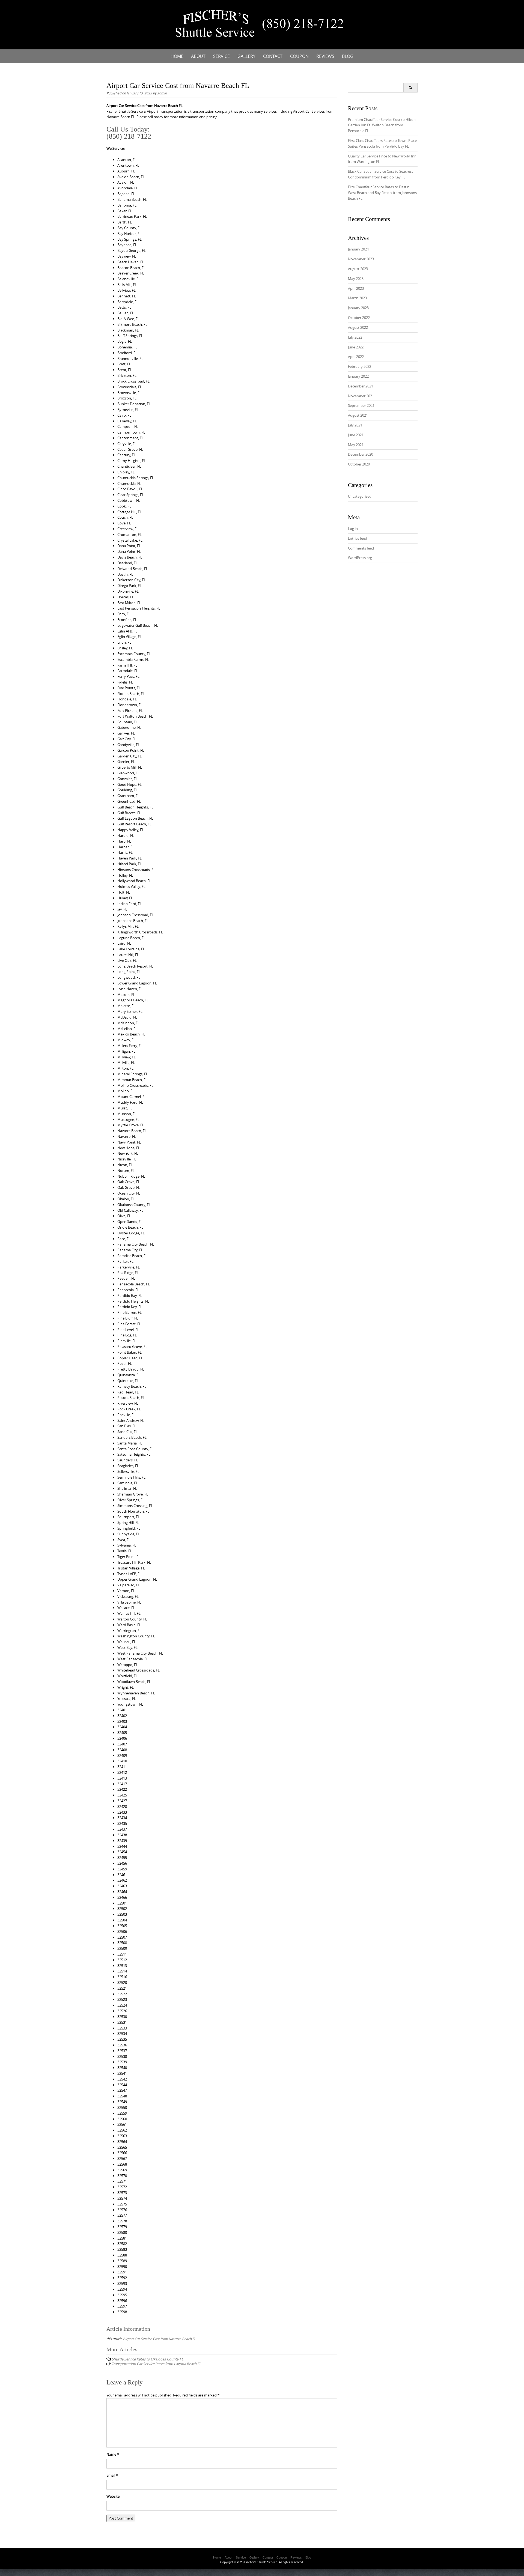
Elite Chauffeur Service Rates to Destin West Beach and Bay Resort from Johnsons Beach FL (382, 193)
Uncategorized (360, 496)
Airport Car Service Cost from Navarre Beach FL (159, 2339)
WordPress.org (360, 558)
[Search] (410, 88)
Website (113, 2496)
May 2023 (356, 279)
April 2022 (356, 357)
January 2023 (358, 308)
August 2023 (358, 269)
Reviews (325, 56)
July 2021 (355, 425)
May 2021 (356, 445)
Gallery (246, 56)
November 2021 (361, 396)
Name (113, 2454)
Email (112, 2475)
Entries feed (358, 538)
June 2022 (356, 347)
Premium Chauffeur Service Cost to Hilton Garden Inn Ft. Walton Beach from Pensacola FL (382, 125)
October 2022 (359, 318)
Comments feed (361, 548)
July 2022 (355, 337)
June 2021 (356, 435)
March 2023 (357, 298)
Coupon (299, 56)
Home (177, 56)
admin (162, 93)
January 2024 (358, 249)
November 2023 (361, 259)
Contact (273, 56)
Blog (348, 56)
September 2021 (361, 405)
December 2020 (361, 454)
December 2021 (361, 386)
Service (221, 56)
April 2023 (356, 288)
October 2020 (359, 464)
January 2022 (358, 376)
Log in (353, 529)
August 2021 (358, 415)
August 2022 (358, 327)
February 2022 (360, 366)
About (198, 56)
